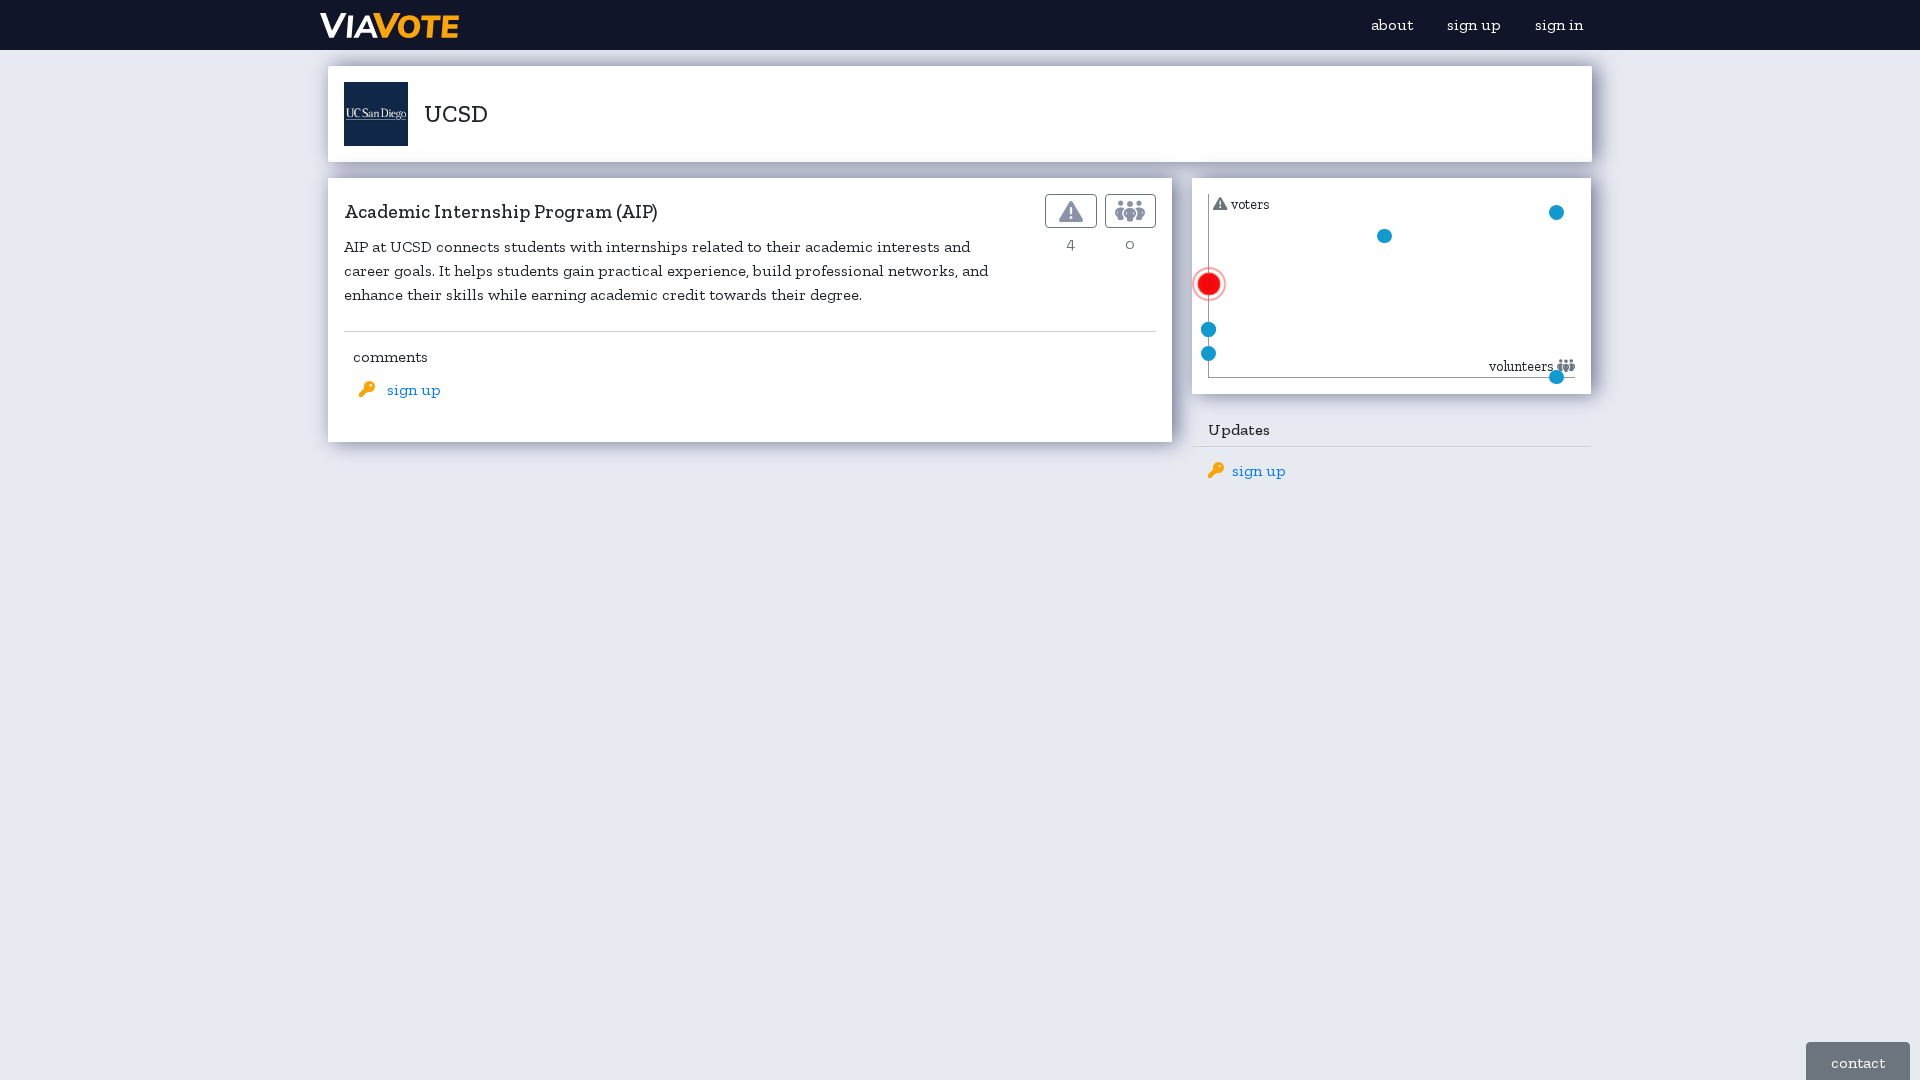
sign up (1474, 24)
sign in (1559, 24)
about (1392, 24)
